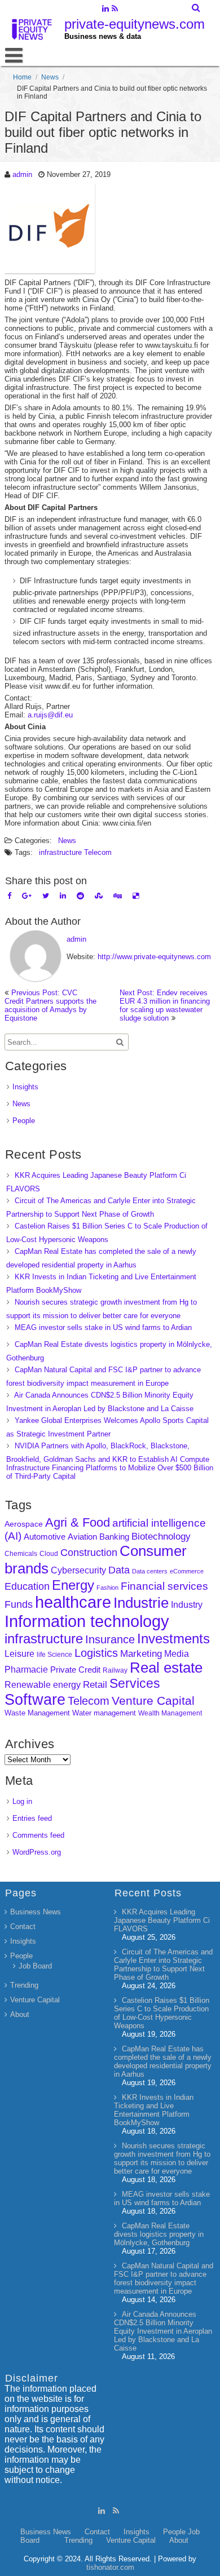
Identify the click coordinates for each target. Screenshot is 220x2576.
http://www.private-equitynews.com (154, 957)
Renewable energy (43, 1684)
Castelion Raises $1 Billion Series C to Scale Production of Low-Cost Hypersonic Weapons (162, 2013)
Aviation (82, 1537)
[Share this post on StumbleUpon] (99, 896)
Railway (115, 1670)
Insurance (110, 1639)
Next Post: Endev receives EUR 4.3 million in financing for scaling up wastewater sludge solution (165, 1005)
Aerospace (24, 1524)
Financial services (164, 1586)
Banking (114, 1537)
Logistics (96, 1653)
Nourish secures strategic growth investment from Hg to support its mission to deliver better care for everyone (162, 2158)
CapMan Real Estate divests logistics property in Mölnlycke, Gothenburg (159, 2234)
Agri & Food (78, 1522)
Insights (25, 1087)
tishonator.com (110, 2567)
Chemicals (21, 1554)
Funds (19, 1604)
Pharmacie (26, 1670)
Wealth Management (170, 1713)
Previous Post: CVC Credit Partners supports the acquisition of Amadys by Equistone (50, 1005)
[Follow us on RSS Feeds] (115, 10)
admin (22, 174)
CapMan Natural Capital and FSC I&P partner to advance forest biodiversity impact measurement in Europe (164, 2278)
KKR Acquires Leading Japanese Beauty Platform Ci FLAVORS (162, 1920)
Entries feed (32, 1818)
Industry (187, 1605)
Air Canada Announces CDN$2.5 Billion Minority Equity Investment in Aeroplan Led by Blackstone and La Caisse (163, 2331)
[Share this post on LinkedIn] (63, 896)
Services (135, 1683)
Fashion (107, 1588)
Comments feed (38, 1835)
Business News (36, 1912)
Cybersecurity (78, 1570)
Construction (89, 1553)
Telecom (98, 852)
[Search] (197, 8)
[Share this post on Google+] (27, 896)
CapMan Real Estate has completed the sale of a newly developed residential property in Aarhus (163, 2061)
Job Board (35, 1966)
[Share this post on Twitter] (46, 896)
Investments (173, 1639)
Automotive (45, 1537)
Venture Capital (153, 1701)
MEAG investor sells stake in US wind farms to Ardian (103, 1327)
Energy (73, 1585)
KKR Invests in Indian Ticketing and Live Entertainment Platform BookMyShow (154, 2110)
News (50, 77)
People (24, 1121)
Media (177, 1653)
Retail (95, 1685)
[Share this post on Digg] (118, 896)
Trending (24, 1985)
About (20, 2014)
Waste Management (37, 1713)
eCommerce (187, 1571)
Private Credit (75, 1670)
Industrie (141, 1603)
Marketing (141, 1654)
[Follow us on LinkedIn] (105, 10)
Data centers (150, 1571)
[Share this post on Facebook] (9, 896)
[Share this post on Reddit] (80, 896)
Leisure (19, 1654)
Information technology (87, 1621)
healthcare (73, 1602)
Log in (22, 1801)
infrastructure (60, 852)
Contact (23, 1927)
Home (22, 77)
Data (119, 1570)
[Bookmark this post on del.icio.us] (136, 896)
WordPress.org (37, 1852)
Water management (104, 1713)
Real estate (166, 1668)
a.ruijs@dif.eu (50, 715)
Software (35, 1700)
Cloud (49, 1553)
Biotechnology (161, 1537)
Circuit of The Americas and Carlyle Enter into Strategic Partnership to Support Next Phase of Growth (163, 1965)
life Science (54, 1654)
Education (27, 1586)
